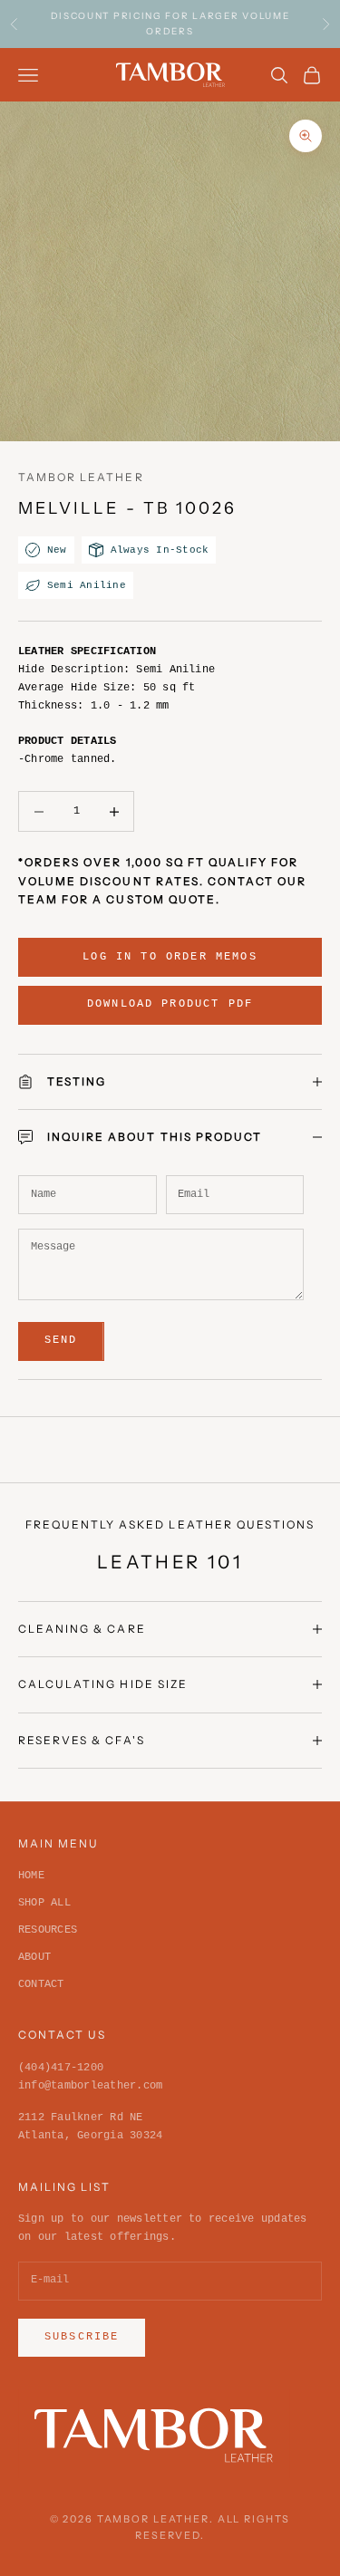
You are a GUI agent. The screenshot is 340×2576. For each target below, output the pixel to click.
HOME (31, 1876)
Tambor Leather (81, 477)
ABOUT (34, 1957)
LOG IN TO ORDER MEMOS (170, 957)
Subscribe (82, 2337)
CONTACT (41, 1984)
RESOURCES (48, 1930)
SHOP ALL (44, 1903)
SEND (61, 1340)
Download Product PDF (170, 1004)
